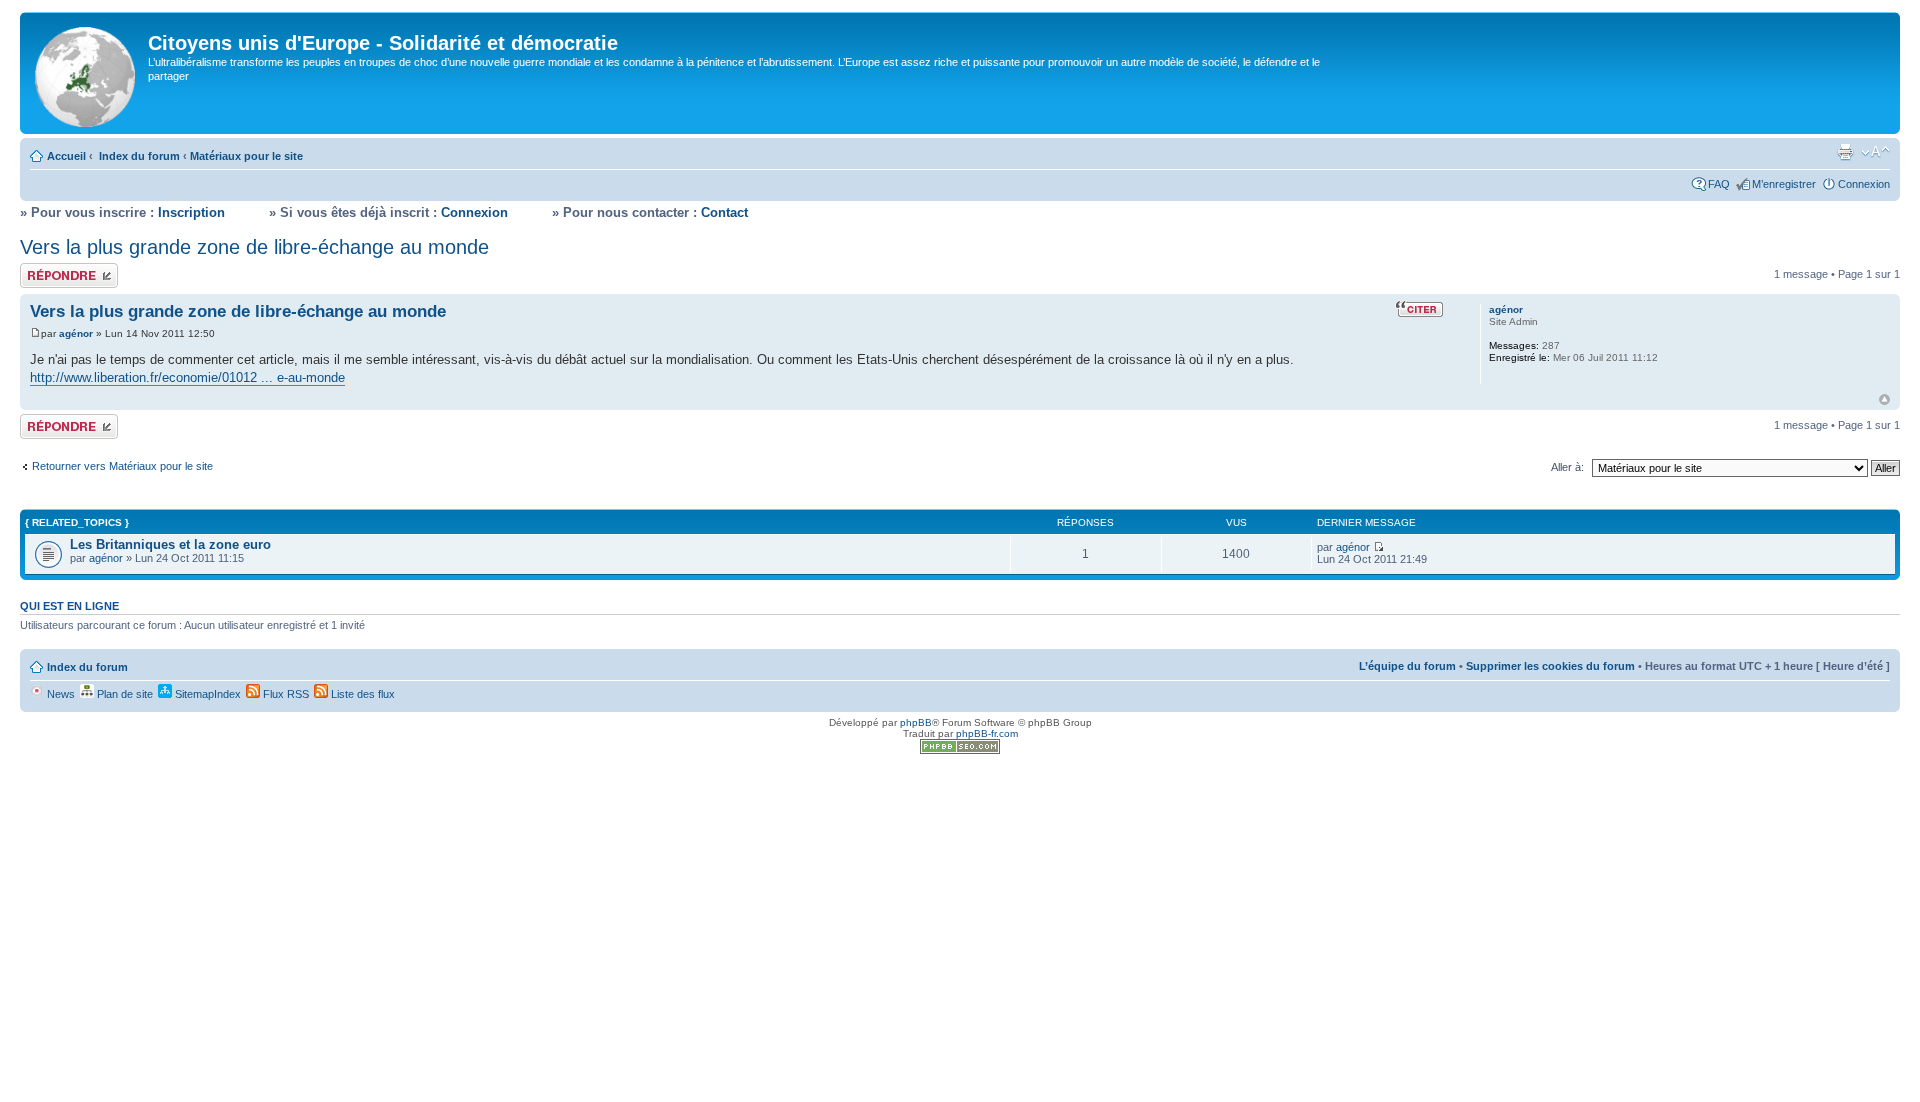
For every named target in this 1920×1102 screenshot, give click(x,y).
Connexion (1864, 184)
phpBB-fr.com (987, 733)
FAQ (1719, 184)
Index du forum (139, 156)
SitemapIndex (206, 694)
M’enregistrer (1784, 184)
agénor (76, 333)
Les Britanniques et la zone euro (170, 544)
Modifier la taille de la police (1875, 152)
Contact (724, 212)
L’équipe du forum (1407, 666)
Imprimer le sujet (1845, 152)
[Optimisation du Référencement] (960, 750)
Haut (1884, 399)
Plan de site (123, 694)
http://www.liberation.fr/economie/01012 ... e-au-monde (187, 377)
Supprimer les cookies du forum (1550, 666)
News (59, 694)
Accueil (66, 156)
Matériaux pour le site (246, 156)
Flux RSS (284, 694)
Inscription (191, 212)
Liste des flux (361, 694)
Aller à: (1567, 467)
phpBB (916, 722)
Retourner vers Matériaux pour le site (122, 466)
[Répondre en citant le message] (1419, 309)
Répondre (44, 269)
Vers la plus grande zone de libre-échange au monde (254, 247)
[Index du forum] (86, 73)
